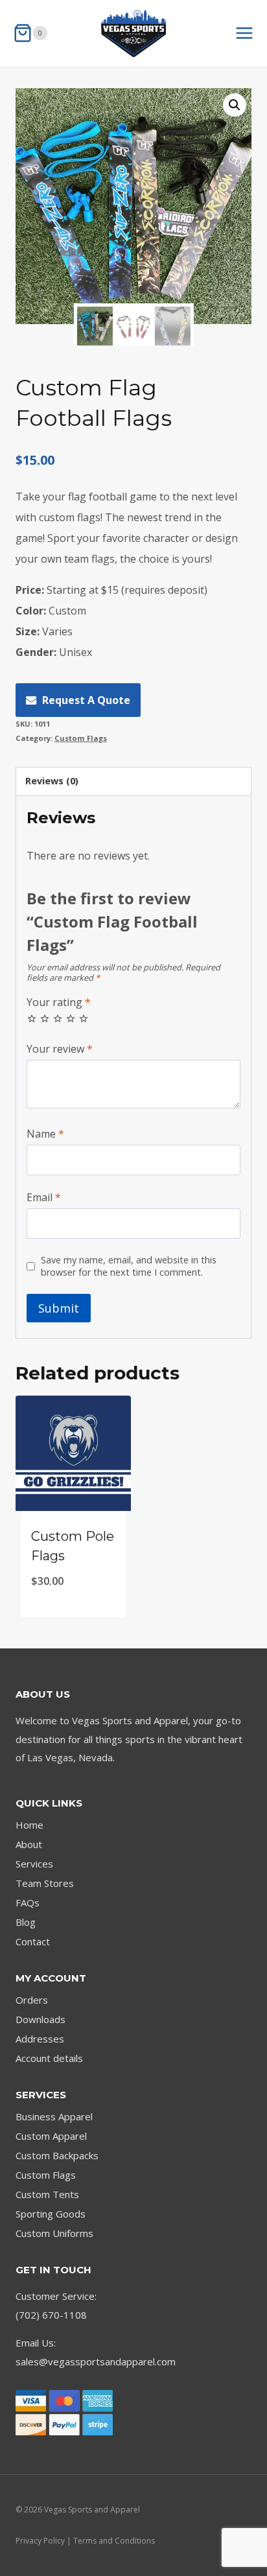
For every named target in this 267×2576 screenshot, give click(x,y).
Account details (49, 2058)
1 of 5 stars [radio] (32, 1018)
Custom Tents (47, 2194)
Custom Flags (81, 738)
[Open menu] (251, 33)
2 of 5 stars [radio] (45, 1018)
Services (34, 1864)
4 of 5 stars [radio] (71, 1018)
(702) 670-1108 (51, 2315)
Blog (26, 1922)
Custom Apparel (51, 2136)
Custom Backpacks (57, 2155)
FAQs (28, 1903)
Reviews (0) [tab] (52, 781)
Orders (32, 2000)
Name (45, 1134)
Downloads (41, 2019)
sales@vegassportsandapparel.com (96, 2361)
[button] (235, 105)
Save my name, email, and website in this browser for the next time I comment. (129, 1266)
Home (29, 1825)
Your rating (59, 1002)
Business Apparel (54, 2116)
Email (44, 1198)
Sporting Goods (51, 2214)
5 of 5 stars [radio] (84, 1018)
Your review (60, 1049)
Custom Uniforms (54, 2233)
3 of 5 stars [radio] (58, 1018)
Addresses (40, 2039)
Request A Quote (86, 700)
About (29, 1844)
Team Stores (45, 1883)
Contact (33, 1941)
